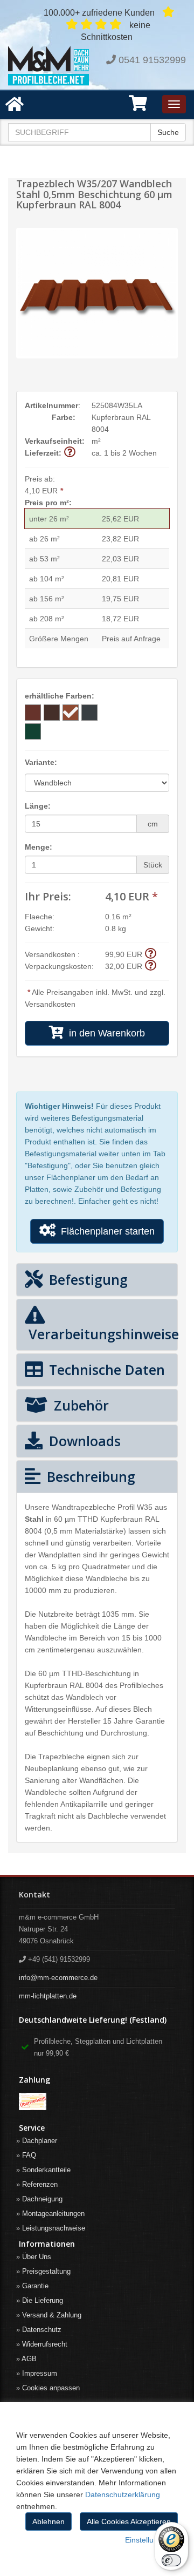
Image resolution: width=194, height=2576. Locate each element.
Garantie (35, 2286)
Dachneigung (42, 2199)
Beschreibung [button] (89, 1476)
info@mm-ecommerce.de (58, 1978)
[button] (138, 107)
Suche (168, 132)
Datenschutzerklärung (123, 2494)
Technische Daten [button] (105, 1370)
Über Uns (37, 2257)
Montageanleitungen (53, 2214)
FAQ (29, 2155)
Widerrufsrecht (45, 2344)
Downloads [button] (83, 1441)
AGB (29, 2359)
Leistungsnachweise (54, 2228)
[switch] (171, 2560)
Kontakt (34, 1894)
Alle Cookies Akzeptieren (129, 2521)
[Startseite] (48, 66)
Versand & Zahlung (52, 2315)
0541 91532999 (152, 60)
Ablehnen (48, 2521)
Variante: (41, 762)
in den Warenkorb (104, 1033)
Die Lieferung (43, 2300)
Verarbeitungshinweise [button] (97, 1334)
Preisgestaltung (46, 2271)
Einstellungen (148, 2540)
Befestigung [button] (86, 1279)
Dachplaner (40, 2141)
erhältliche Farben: (60, 696)
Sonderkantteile (46, 2170)
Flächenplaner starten (105, 1231)
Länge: (38, 806)
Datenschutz (42, 2330)
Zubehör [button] (79, 1405)
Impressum (40, 2373)
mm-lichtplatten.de (48, 1996)
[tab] (97, 1280)
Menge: (39, 847)
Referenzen (40, 2184)
